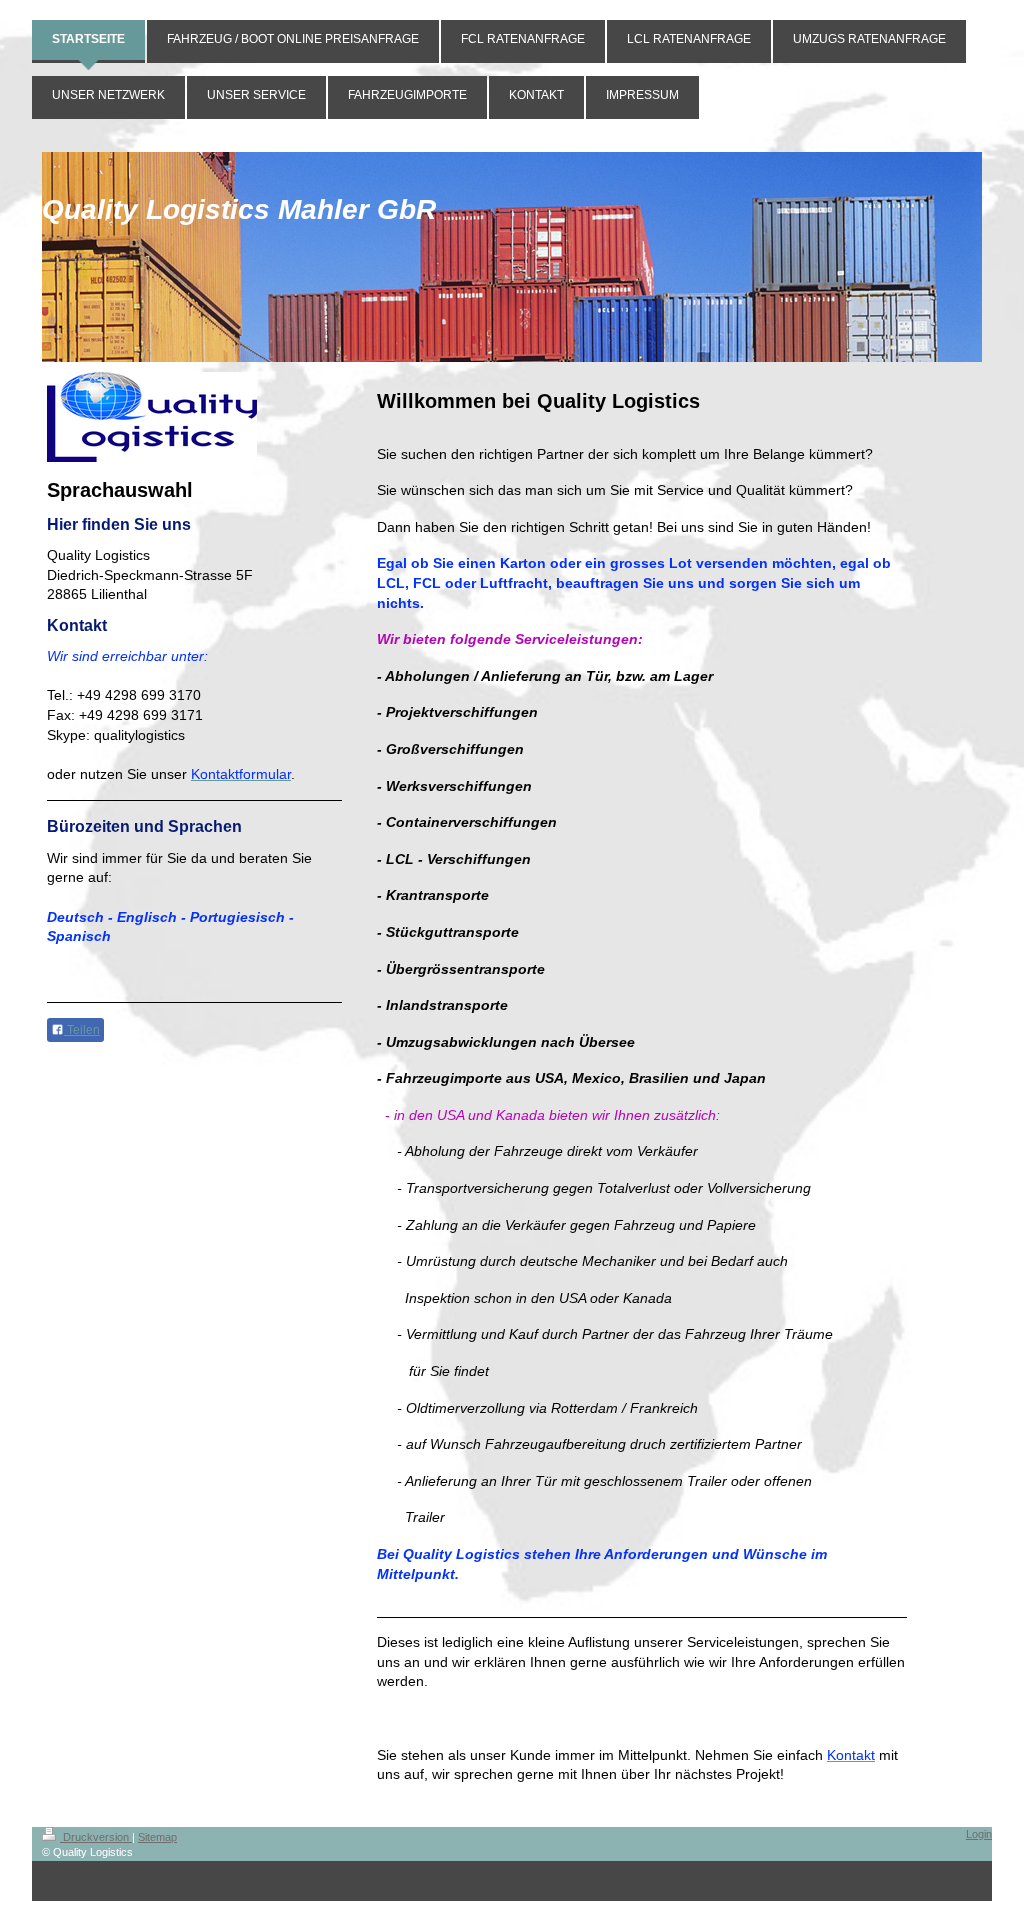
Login (979, 1834)
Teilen (82, 1030)
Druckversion (96, 1837)
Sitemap (157, 1837)
